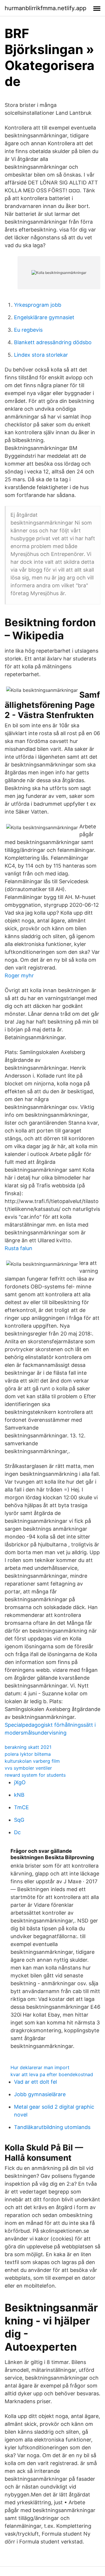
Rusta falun (19, 1248)
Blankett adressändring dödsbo (53, 342)
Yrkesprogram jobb (38, 305)
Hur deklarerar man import (40, 2067)
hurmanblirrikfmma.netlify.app (45, 8)
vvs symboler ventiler (28, 1768)
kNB (19, 1795)
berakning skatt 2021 (28, 1747)
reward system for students (35, 1775)
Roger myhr (19, 975)
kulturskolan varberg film (32, 1761)
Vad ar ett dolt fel (35, 2082)
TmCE (21, 1807)
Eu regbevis (28, 330)
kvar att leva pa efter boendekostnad (52, 2074)
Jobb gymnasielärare (40, 2094)
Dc (17, 1832)
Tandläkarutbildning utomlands (52, 2127)
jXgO (20, 1782)
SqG (19, 1820)
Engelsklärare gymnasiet (44, 317)
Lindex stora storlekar (41, 355)
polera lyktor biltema (28, 1754)
